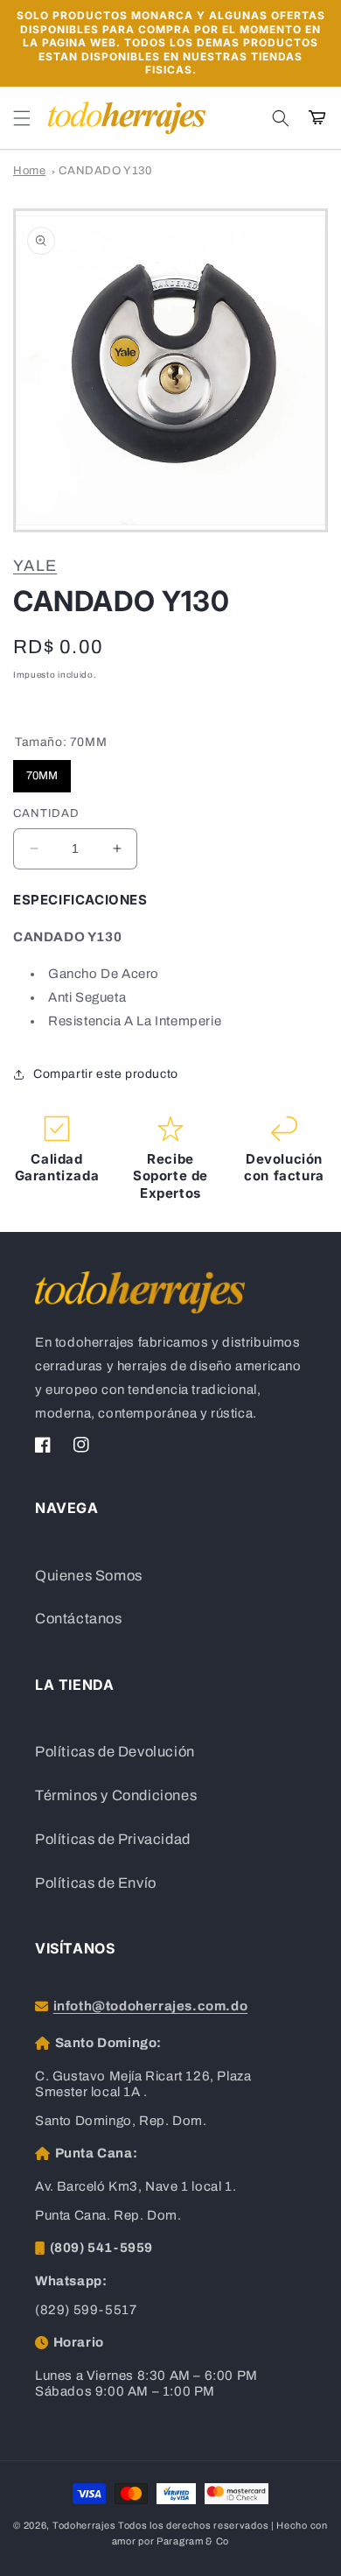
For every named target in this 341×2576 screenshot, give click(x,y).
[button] (22, 118)
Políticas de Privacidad (113, 1839)
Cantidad (46, 813)
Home (29, 171)
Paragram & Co (193, 2541)
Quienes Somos (89, 1576)
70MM (42, 771)
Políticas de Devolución (115, 1752)
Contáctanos (79, 1619)
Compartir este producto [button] (106, 1074)
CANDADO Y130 (105, 171)
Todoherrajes (84, 2525)
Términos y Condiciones (116, 1795)
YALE (35, 566)
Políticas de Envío (96, 1883)
